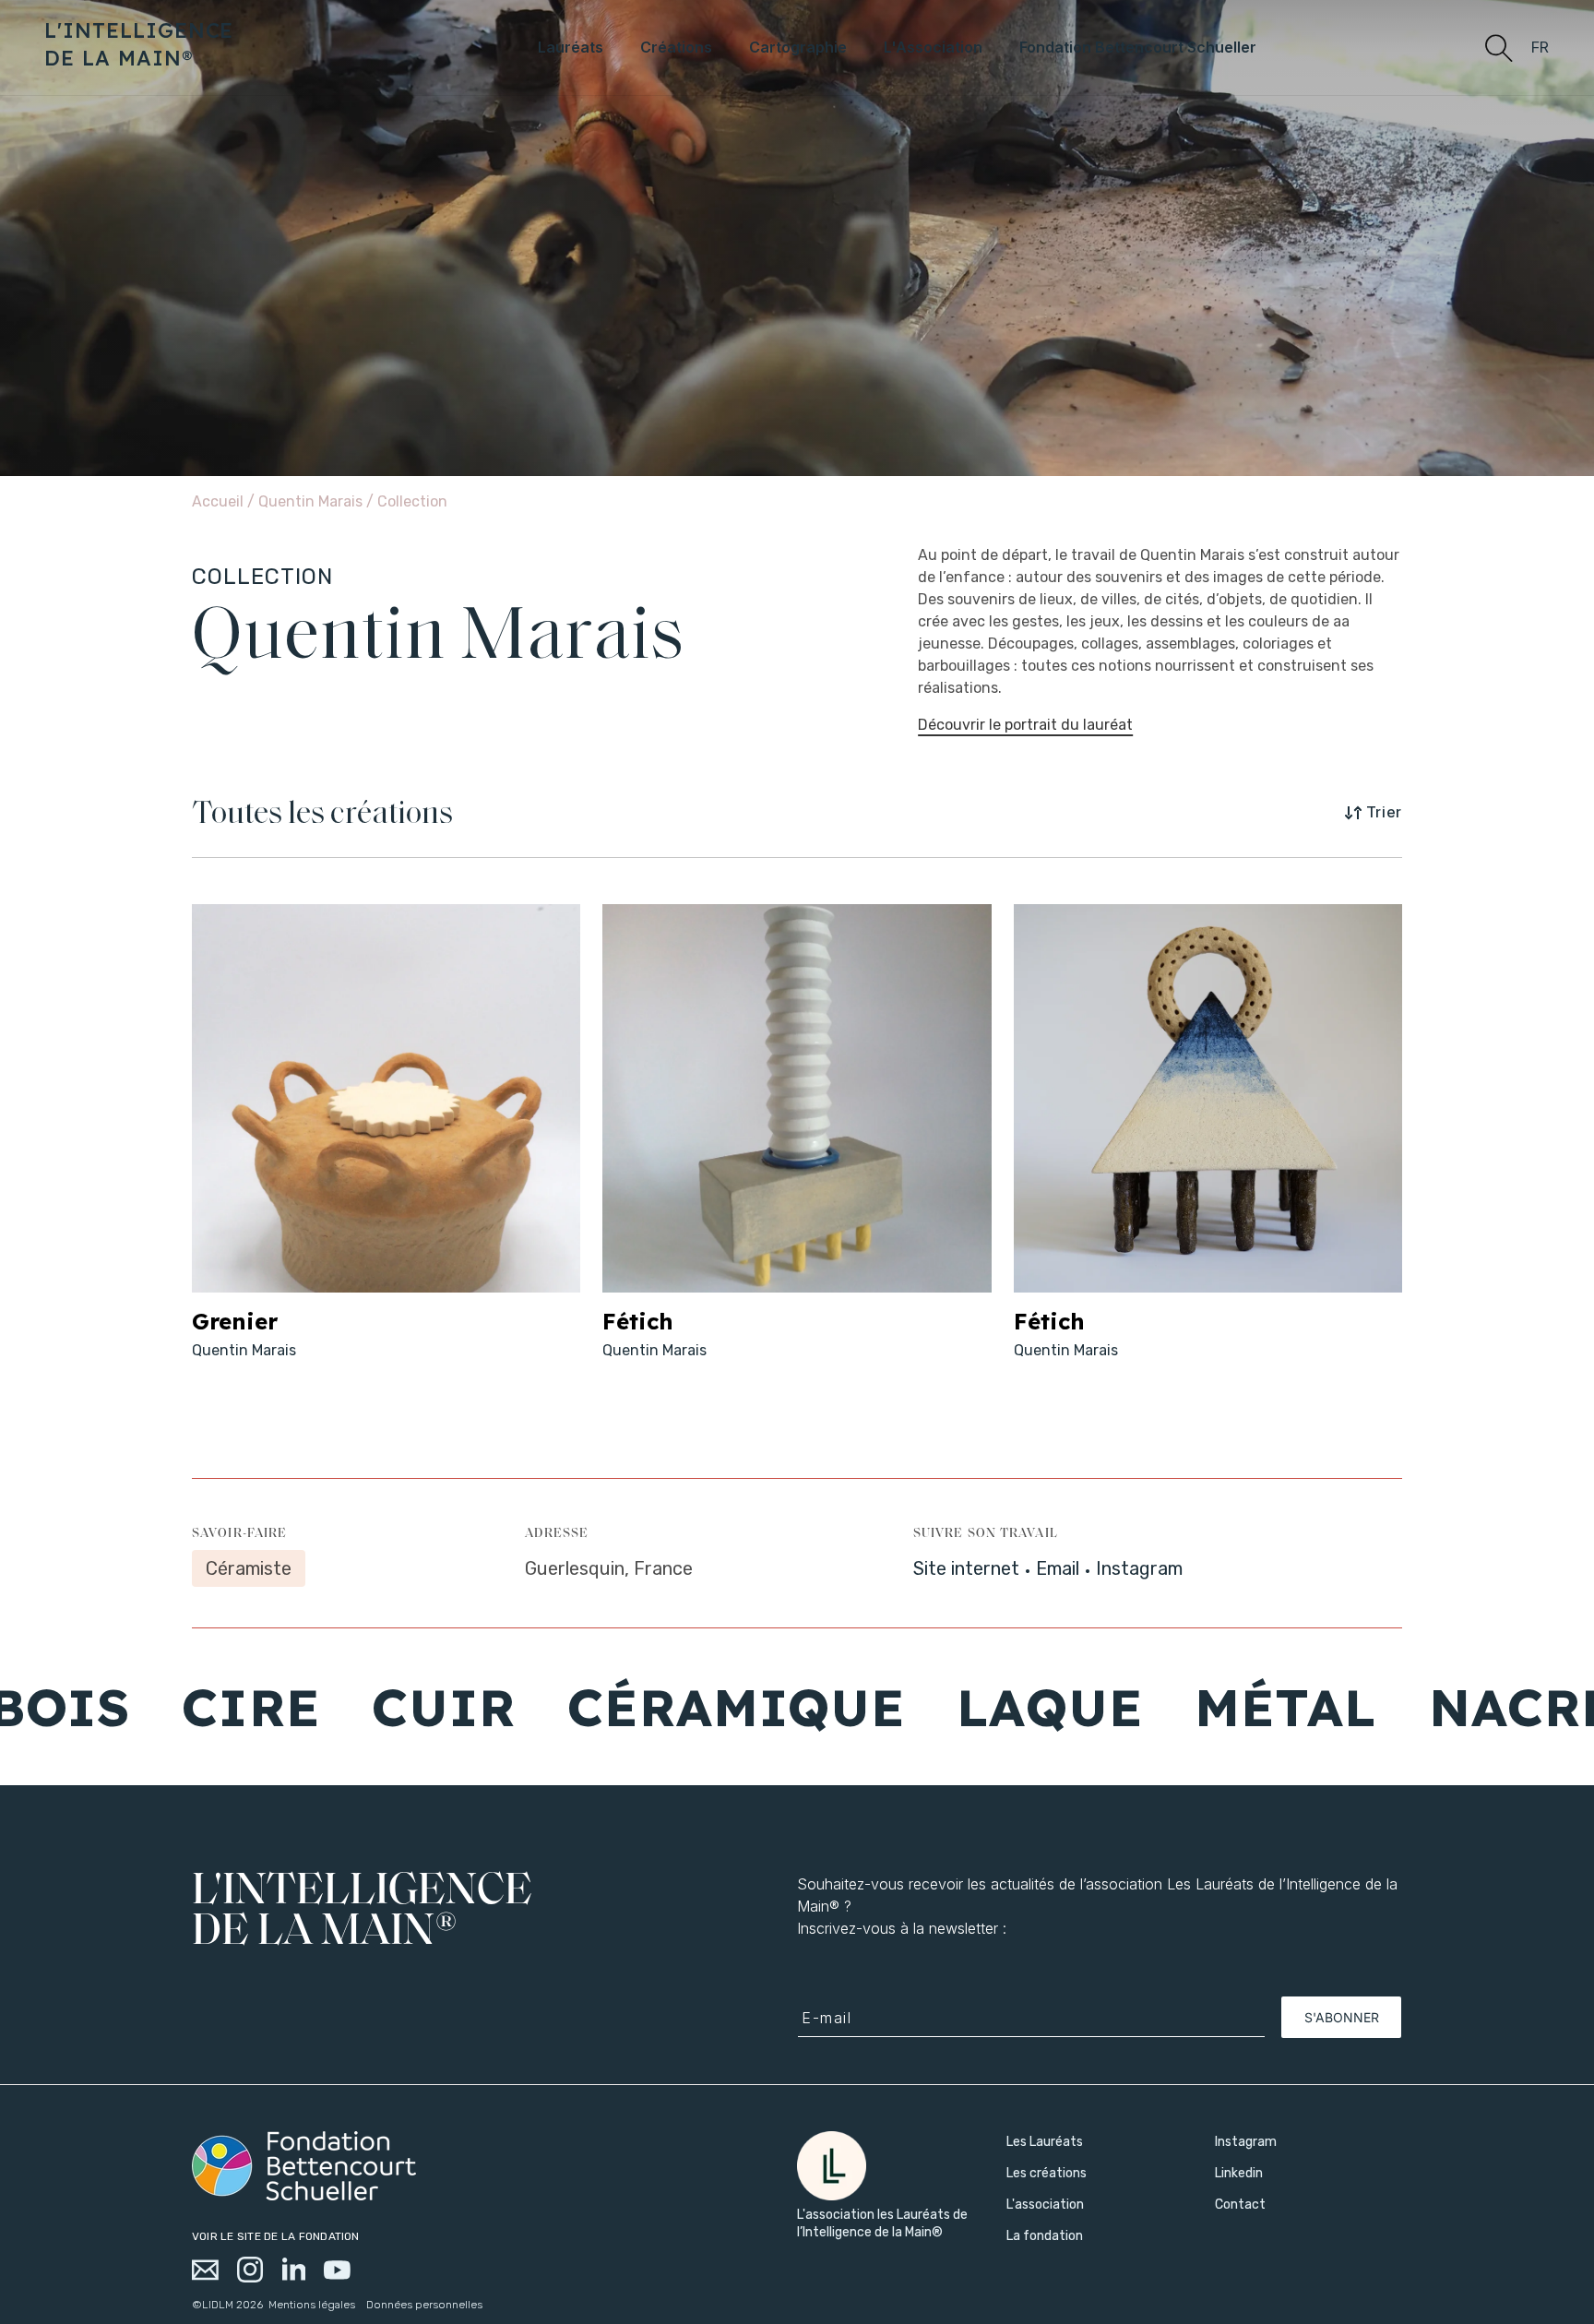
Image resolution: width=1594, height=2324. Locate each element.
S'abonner (1342, 2017)
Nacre (1404, 1707)
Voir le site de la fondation (276, 2236)
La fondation (1045, 2236)
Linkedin (1239, 2173)
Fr (1540, 48)
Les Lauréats (1045, 2142)
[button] (1498, 47)
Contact (1240, 2205)
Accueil (218, 501)
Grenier (235, 1321)
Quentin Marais (312, 501)
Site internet (966, 1568)
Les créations (1047, 2173)
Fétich (638, 1321)
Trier (1384, 812)
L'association (1045, 2205)
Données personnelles (424, 2305)
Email (1058, 1568)
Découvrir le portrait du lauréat (1025, 725)
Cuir (325, 1707)
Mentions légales (312, 2305)
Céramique (617, 1707)
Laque (932, 1707)
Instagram (1139, 1568)
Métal (1167, 1707)
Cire (131, 1707)
